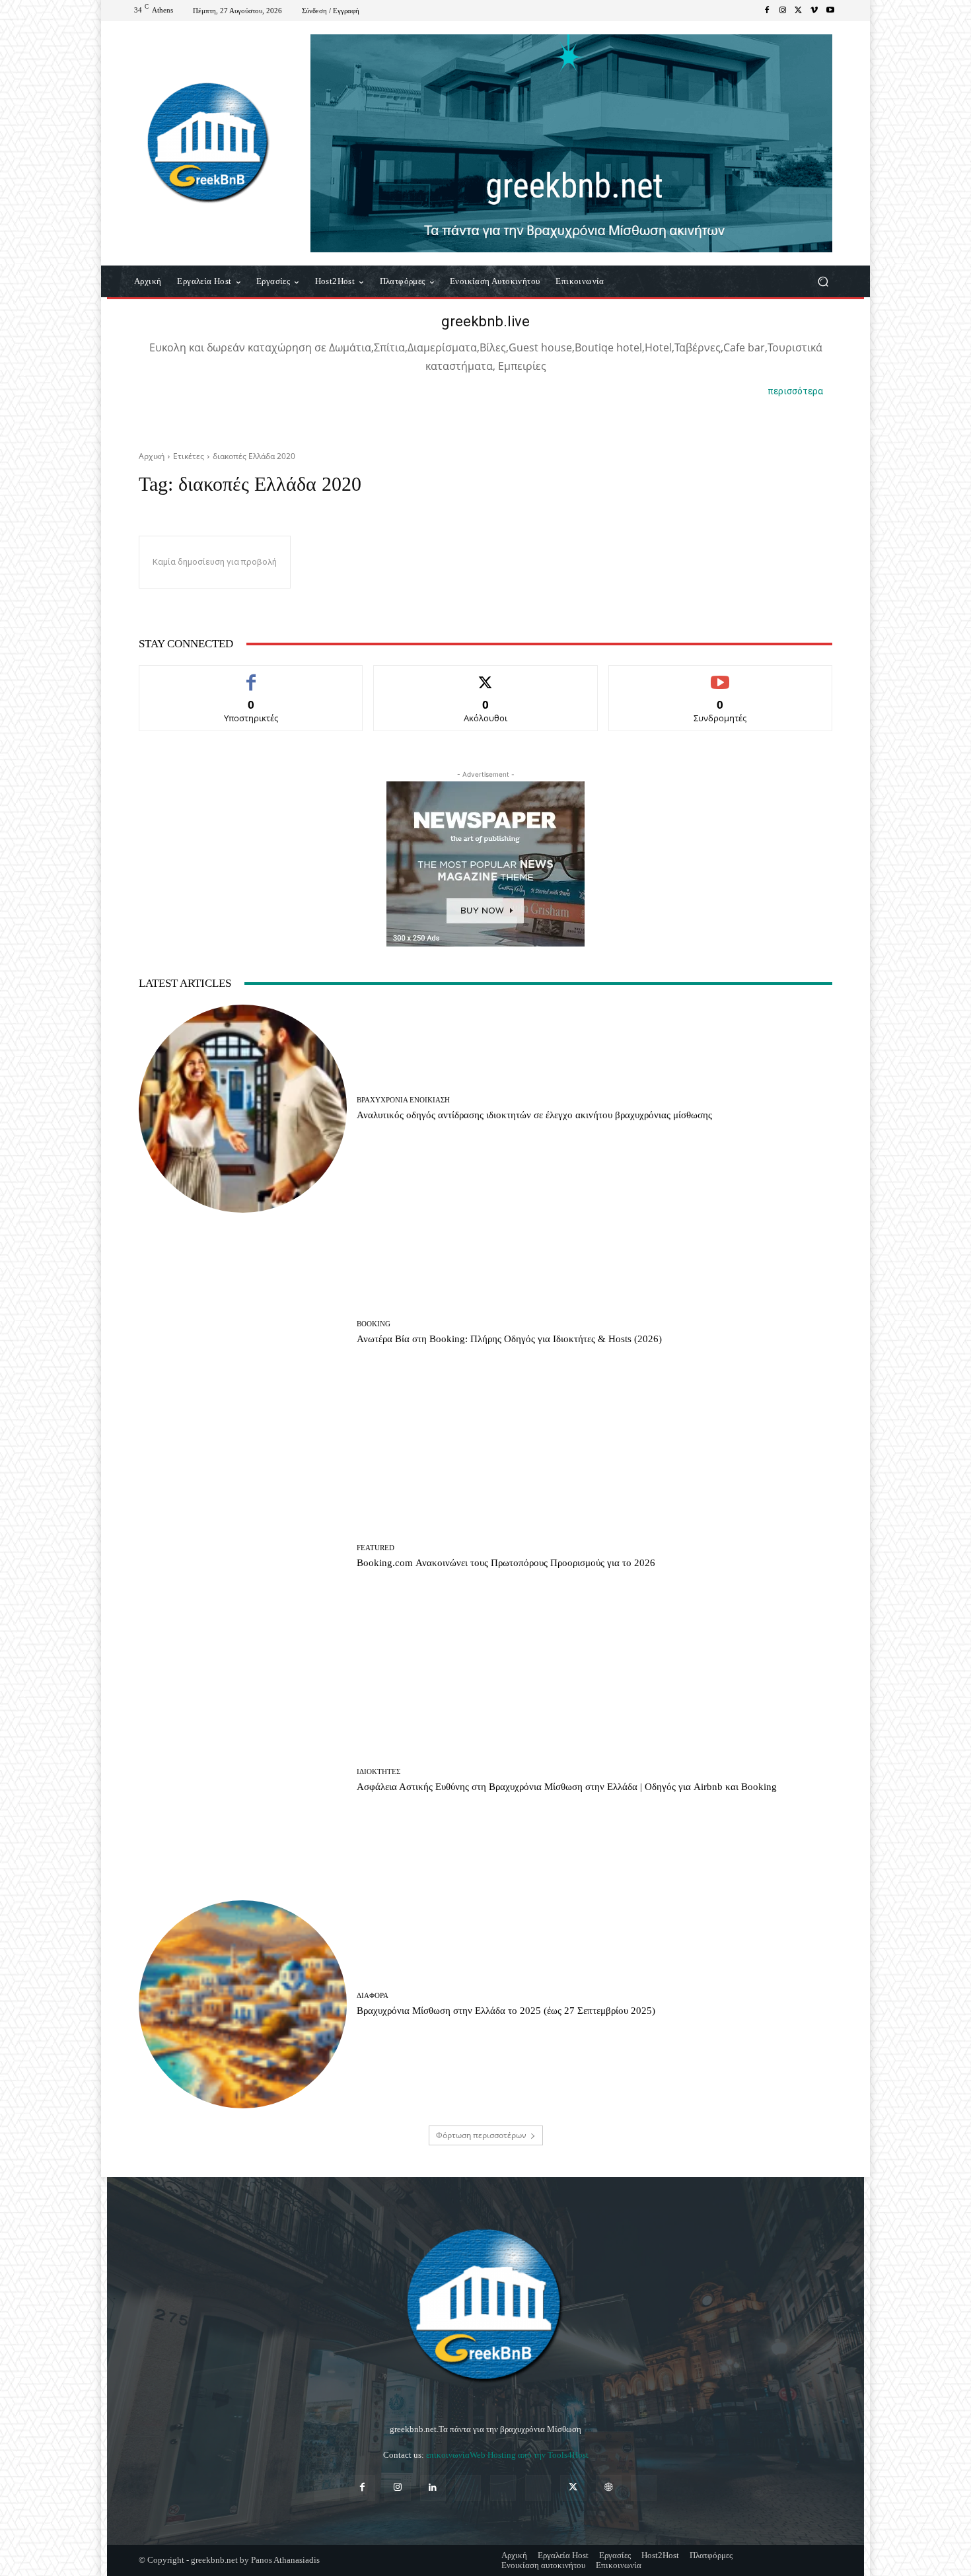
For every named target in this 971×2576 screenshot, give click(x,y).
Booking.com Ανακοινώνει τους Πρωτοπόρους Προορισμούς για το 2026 (506, 1563)
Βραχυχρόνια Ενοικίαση (403, 1100)
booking (374, 1324)
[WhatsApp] (644, 2488)
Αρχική (152, 456)
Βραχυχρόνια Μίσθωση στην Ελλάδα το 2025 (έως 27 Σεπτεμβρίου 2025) (506, 2011)
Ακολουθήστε (486, 675)
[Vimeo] (814, 11)
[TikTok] (538, 2488)
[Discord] (327, 2488)
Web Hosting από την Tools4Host (529, 2455)
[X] (799, 11)
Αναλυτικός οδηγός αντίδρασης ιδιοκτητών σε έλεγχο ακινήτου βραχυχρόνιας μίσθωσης (534, 1115)
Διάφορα (373, 1996)
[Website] (609, 2488)
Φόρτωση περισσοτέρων (481, 2135)
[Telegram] (503, 2488)
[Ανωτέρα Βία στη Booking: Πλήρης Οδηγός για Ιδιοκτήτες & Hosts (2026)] (243, 1333)
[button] (823, 282)
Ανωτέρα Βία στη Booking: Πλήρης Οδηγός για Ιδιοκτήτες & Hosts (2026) (509, 1339)
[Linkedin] (433, 2488)
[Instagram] (783, 11)
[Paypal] (468, 2488)
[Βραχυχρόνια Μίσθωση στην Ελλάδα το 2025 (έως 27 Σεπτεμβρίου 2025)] (243, 2004)
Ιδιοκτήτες (378, 1772)
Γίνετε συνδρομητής (720, 675)
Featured (376, 1548)
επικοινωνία (448, 2455)
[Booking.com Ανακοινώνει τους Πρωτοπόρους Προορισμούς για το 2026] (243, 1556)
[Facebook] (767, 11)
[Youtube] (830, 11)
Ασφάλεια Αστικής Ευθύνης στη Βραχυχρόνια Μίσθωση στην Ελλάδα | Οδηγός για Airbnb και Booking (567, 1787)
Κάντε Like (251, 675)
